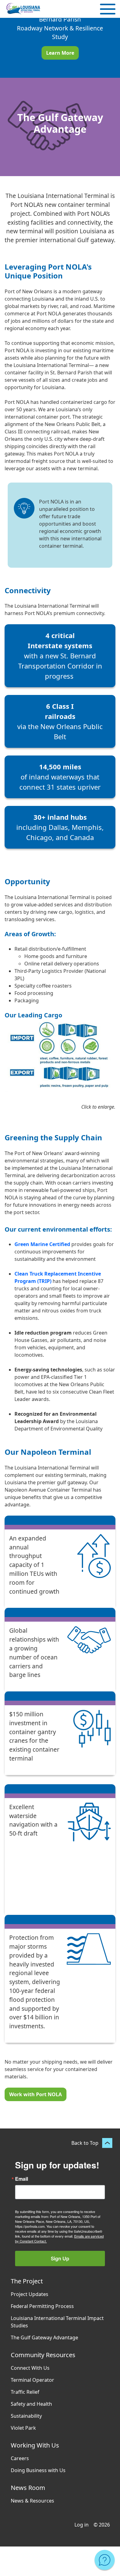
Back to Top (85, 2143)
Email (22, 2179)
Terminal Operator (32, 2380)
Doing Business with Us (38, 2470)
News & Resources (32, 2501)
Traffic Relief (25, 2392)
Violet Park (23, 2428)
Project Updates (30, 2294)
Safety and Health (31, 2404)
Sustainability (26, 2416)
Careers (20, 2458)
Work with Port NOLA (36, 2094)
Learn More (60, 53)
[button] (108, 9)
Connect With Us (30, 2368)
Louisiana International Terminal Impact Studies (57, 2322)
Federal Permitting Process (42, 2306)
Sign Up (60, 2258)
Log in (82, 2525)
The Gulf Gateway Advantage (44, 2337)
